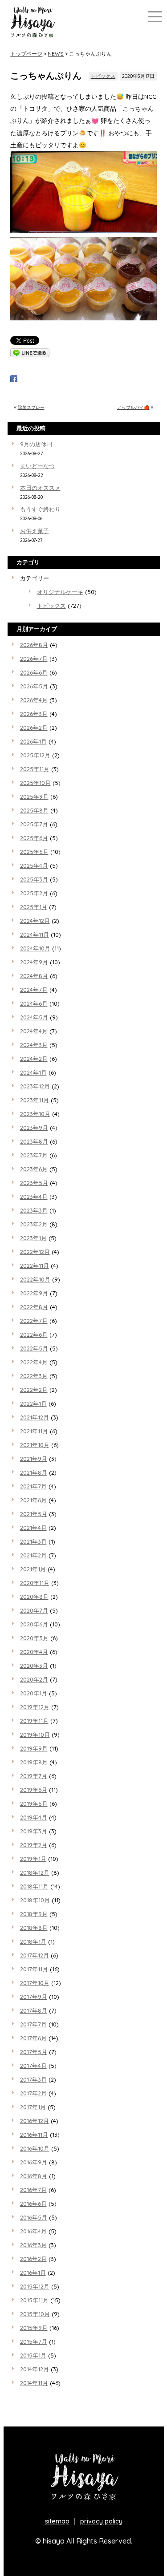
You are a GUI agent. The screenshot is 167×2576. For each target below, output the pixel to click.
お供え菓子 (35, 531)
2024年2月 (34, 1059)
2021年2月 (33, 1555)
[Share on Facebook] (14, 380)
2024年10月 (35, 948)
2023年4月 (34, 1197)
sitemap (57, 2521)
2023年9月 (34, 1128)
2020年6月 (34, 1624)
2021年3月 (33, 1541)
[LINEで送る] (30, 355)
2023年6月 (34, 1169)
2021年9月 (34, 1459)
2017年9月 (34, 1997)
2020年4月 (34, 1652)
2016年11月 (34, 2135)
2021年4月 (33, 1528)
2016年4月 (33, 2231)
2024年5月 (34, 1017)
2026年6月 (34, 672)
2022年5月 (34, 1348)
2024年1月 (33, 1072)
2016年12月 (35, 2121)
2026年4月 (34, 700)
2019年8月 (34, 1762)
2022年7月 (34, 1321)
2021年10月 (35, 1445)
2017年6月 (33, 2038)
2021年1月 (33, 1569)
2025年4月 (34, 865)
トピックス (103, 76)
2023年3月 (34, 1210)
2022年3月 (34, 1376)
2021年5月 (34, 1514)
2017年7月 (33, 2024)
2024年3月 (34, 1045)
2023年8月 (34, 1141)
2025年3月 (34, 879)
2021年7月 (33, 1486)
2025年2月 (34, 893)
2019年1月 (33, 1859)
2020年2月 (34, 1679)
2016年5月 (34, 2217)
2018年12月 (35, 1872)
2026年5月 (34, 686)
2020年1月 (34, 1693)
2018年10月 (35, 1900)
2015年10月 (35, 2314)
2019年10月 (35, 1735)
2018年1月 (33, 1941)
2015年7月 (34, 2341)
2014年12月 (35, 2369)
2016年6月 (33, 2204)
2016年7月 (33, 2190)
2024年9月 (34, 962)
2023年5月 (34, 1183)
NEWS (56, 54)
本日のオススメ (40, 488)
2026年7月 (34, 659)
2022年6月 (34, 1335)
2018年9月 (34, 1914)
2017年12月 (35, 1955)
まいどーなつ (37, 466)
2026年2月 (34, 728)
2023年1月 (33, 1238)
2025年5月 (34, 852)
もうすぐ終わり (40, 509)
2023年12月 (35, 1086)
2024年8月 (34, 976)
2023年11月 (35, 1100)
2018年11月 (34, 1886)
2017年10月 (35, 1983)
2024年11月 (35, 934)
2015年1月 (33, 2355)
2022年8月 (34, 1307)
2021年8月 (34, 1472)
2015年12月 (35, 2286)
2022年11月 (35, 1266)
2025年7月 (34, 824)
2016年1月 (33, 2273)
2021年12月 (35, 1417)
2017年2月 (33, 2093)
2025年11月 (35, 769)
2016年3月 (33, 2245)
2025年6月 (34, 838)
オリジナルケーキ (60, 592)
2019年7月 (34, 1776)
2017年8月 (34, 2010)
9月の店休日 (36, 444)
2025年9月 (34, 797)
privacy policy (101, 2521)
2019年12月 (35, 1707)
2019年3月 (34, 1831)
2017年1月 (33, 2107)
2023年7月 (34, 1155)
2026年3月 (34, 714)
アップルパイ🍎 (133, 407)
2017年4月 (33, 2066)
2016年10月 (35, 2148)
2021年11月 (34, 1431)
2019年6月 (34, 1790)
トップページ (26, 54)
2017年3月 (33, 2079)
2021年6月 (33, 1500)
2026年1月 (33, 741)
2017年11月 (34, 1969)
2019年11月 (34, 1721)
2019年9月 (34, 1748)
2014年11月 (34, 2383)
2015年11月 (34, 2300)
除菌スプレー (31, 407)
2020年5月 (34, 1638)
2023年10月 (35, 1114)
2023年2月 (34, 1224)
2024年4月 (34, 1031)
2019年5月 (34, 1804)
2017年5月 (34, 2052)
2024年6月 (34, 1003)
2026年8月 (34, 645)
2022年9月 (34, 1293)
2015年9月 (34, 2328)
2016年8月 (34, 2176)
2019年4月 (34, 1817)
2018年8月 (34, 1928)
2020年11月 (35, 1583)
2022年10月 (35, 1279)
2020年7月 (34, 1610)
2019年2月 (34, 1845)
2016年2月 (33, 2259)
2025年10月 (35, 783)
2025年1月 (34, 907)
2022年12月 (35, 1252)
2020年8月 (34, 1597)
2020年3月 (34, 1666)
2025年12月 (35, 755)
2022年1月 (33, 1403)
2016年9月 (34, 2162)
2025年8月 (34, 810)
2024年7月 (34, 990)
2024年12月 (35, 921)
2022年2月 (34, 1390)
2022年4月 (34, 1362)
